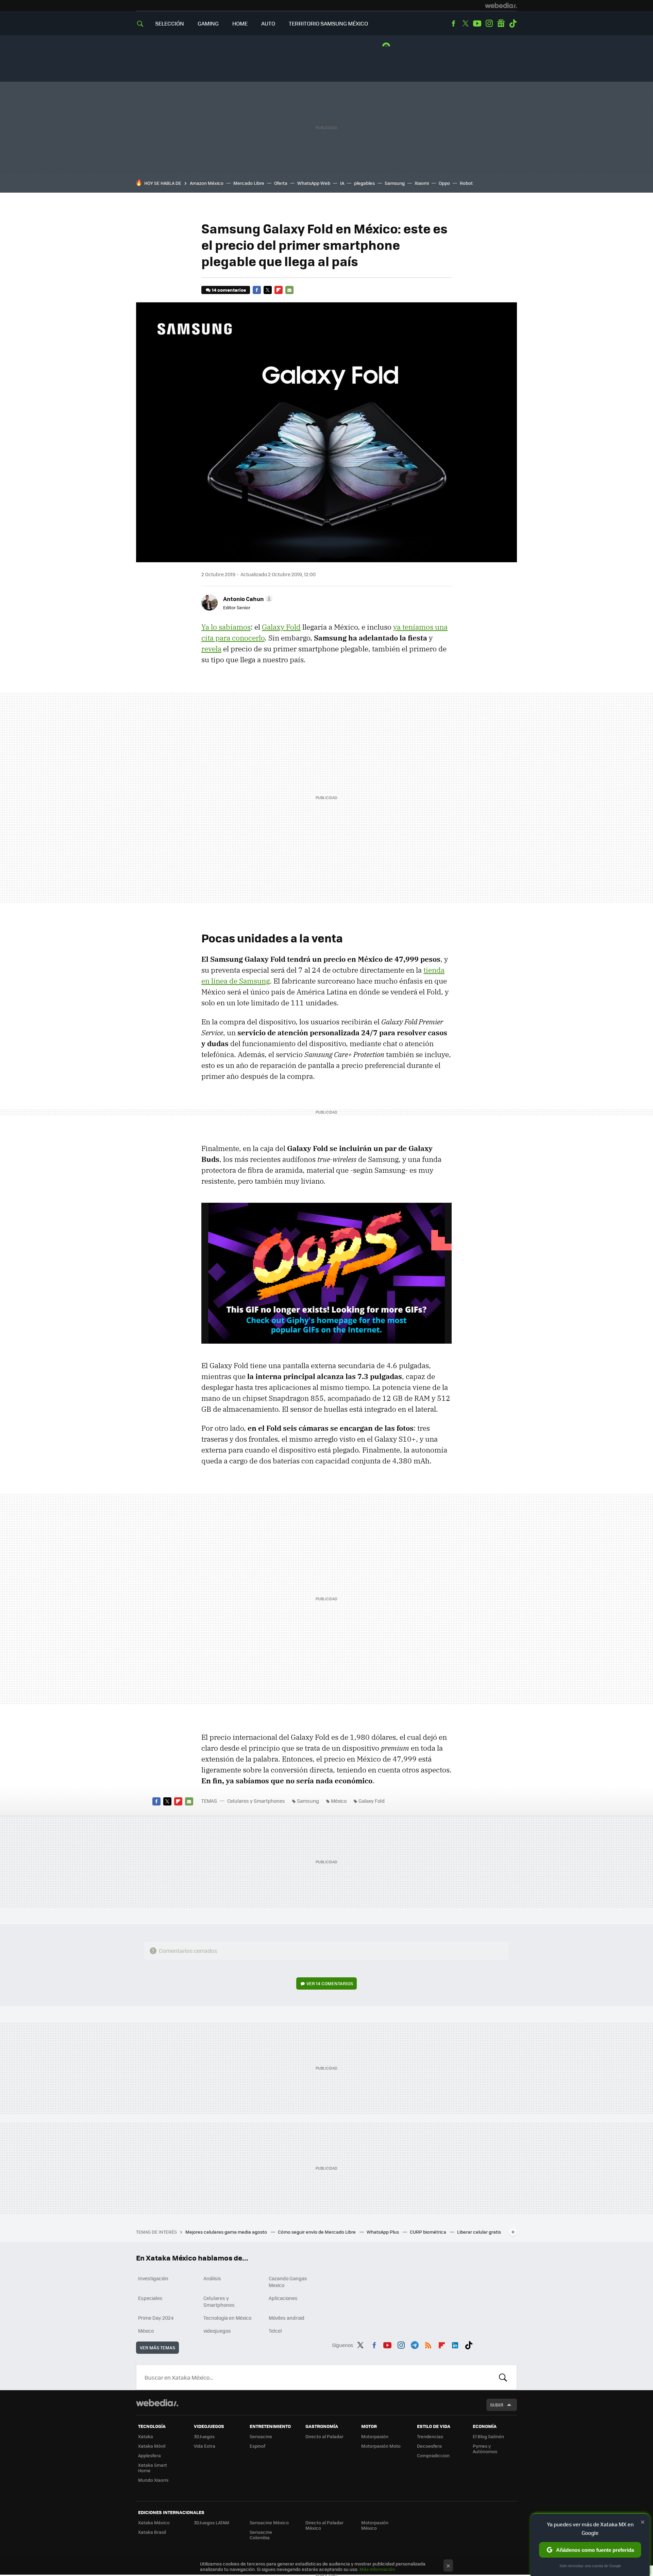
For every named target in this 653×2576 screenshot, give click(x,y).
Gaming (208, 23)
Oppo (444, 183)
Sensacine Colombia (261, 2535)
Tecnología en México (227, 2318)
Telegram (415, 2344)
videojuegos (217, 2331)
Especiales (150, 2298)
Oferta (281, 183)
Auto (268, 23)
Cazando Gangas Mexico (288, 2282)
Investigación (153, 2278)
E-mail (289, 290)
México (339, 1801)
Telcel (275, 2331)
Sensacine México (269, 2522)
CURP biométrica (429, 2232)
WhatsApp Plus (383, 2232)
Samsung (395, 183)
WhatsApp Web (314, 183)
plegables (364, 183)
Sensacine (261, 2436)
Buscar (503, 2377)
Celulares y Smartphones (256, 1801)
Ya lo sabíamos (226, 627)
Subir (497, 2405)
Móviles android (287, 2318)
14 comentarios (229, 290)
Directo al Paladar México (324, 2525)
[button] (247, 599)
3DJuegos (204, 2436)
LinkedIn (455, 2344)
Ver (330, 1983)
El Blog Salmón (488, 2436)
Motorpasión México (375, 2525)
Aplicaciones (283, 2298)
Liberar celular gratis (479, 2232)
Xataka (146, 2436)
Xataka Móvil (152, 2446)
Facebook (453, 23)
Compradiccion (433, 2455)
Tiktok (513, 23)
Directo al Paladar (324, 2436)
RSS (428, 2344)
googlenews (501, 23)
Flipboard (279, 290)
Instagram (489, 23)
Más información (377, 2569)
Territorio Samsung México (328, 23)
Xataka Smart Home (153, 2468)
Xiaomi (422, 183)
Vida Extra (205, 2446)
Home (240, 23)
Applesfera (149, 2455)
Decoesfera (429, 2446)
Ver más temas (157, 2347)
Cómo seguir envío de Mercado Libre (317, 2232)
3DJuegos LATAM (212, 2522)
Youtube (477, 23)
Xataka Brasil (152, 2532)
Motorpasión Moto (381, 2446)
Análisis (212, 2278)
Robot (466, 183)
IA (342, 183)
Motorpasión (375, 2436)
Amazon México (207, 183)
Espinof (257, 2446)
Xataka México (154, 2522)
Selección (170, 23)
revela (211, 649)
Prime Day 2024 (156, 2318)
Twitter (465, 23)
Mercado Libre (249, 183)
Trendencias (430, 2436)
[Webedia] (501, 5)
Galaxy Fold (281, 627)
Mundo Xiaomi (153, 2480)
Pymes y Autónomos (485, 2449)
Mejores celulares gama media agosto (227, 2232)
